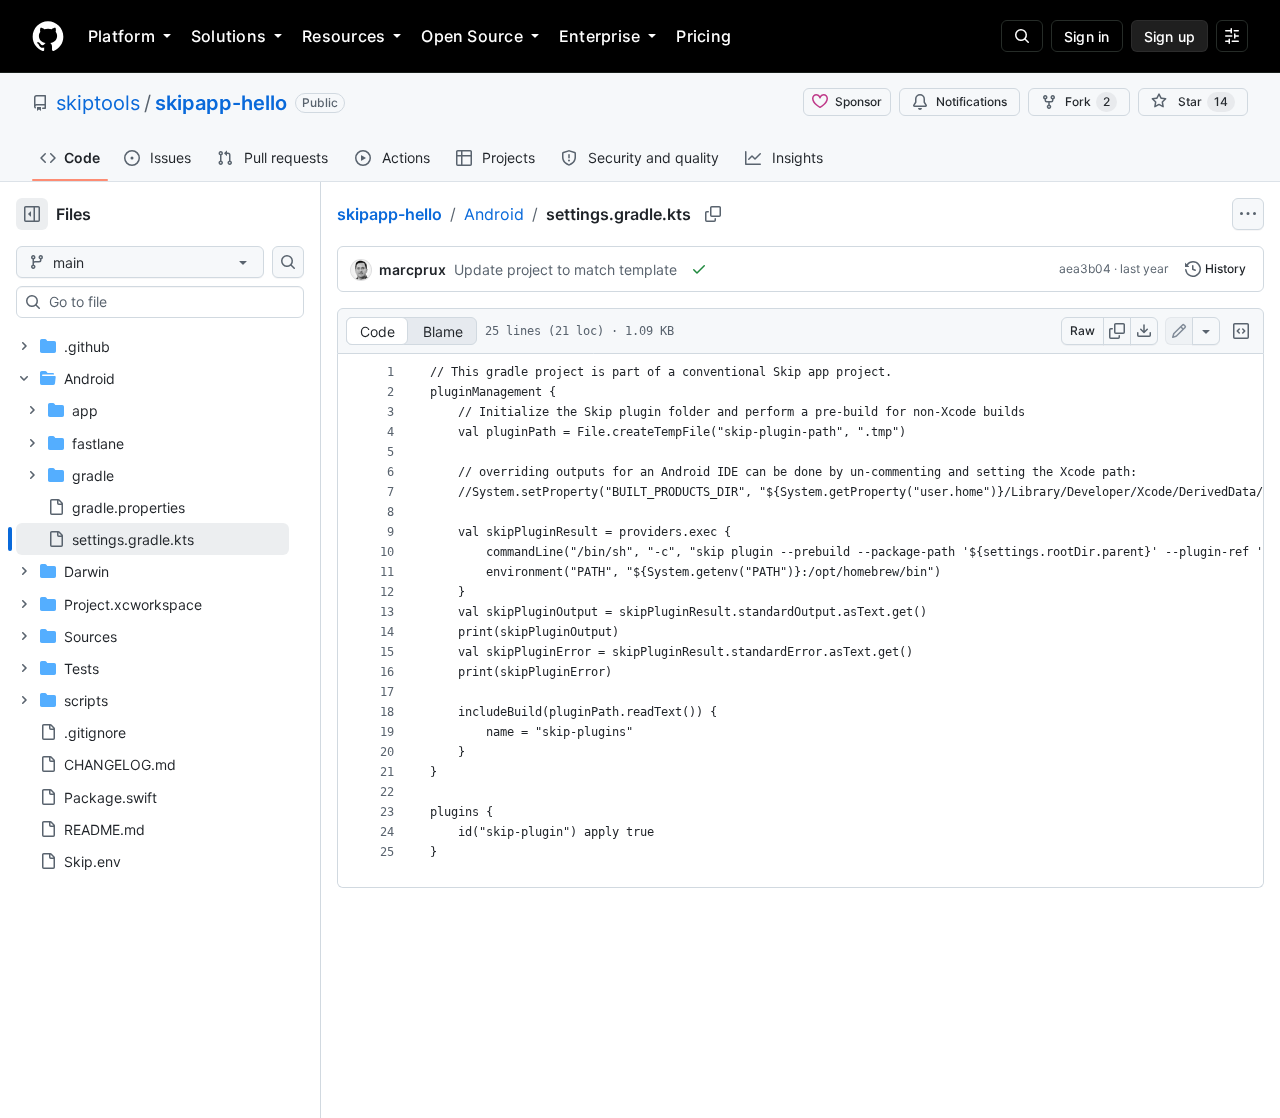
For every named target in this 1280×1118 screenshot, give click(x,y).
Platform (121, 36)
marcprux (412, 269)
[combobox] (168, 302)
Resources (343, 36)
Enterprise (599, 36)
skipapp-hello (221, 103)
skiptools (98, 103)
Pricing (703, 36)
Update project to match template (565, 269)
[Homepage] (48, 36)
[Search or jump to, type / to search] (1022, 36)
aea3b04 (1085, 268)
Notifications (971, 101)
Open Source (472, 36)
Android (494, 214)
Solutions (228, 36)
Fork (1087, 101)
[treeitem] (152, 539)
